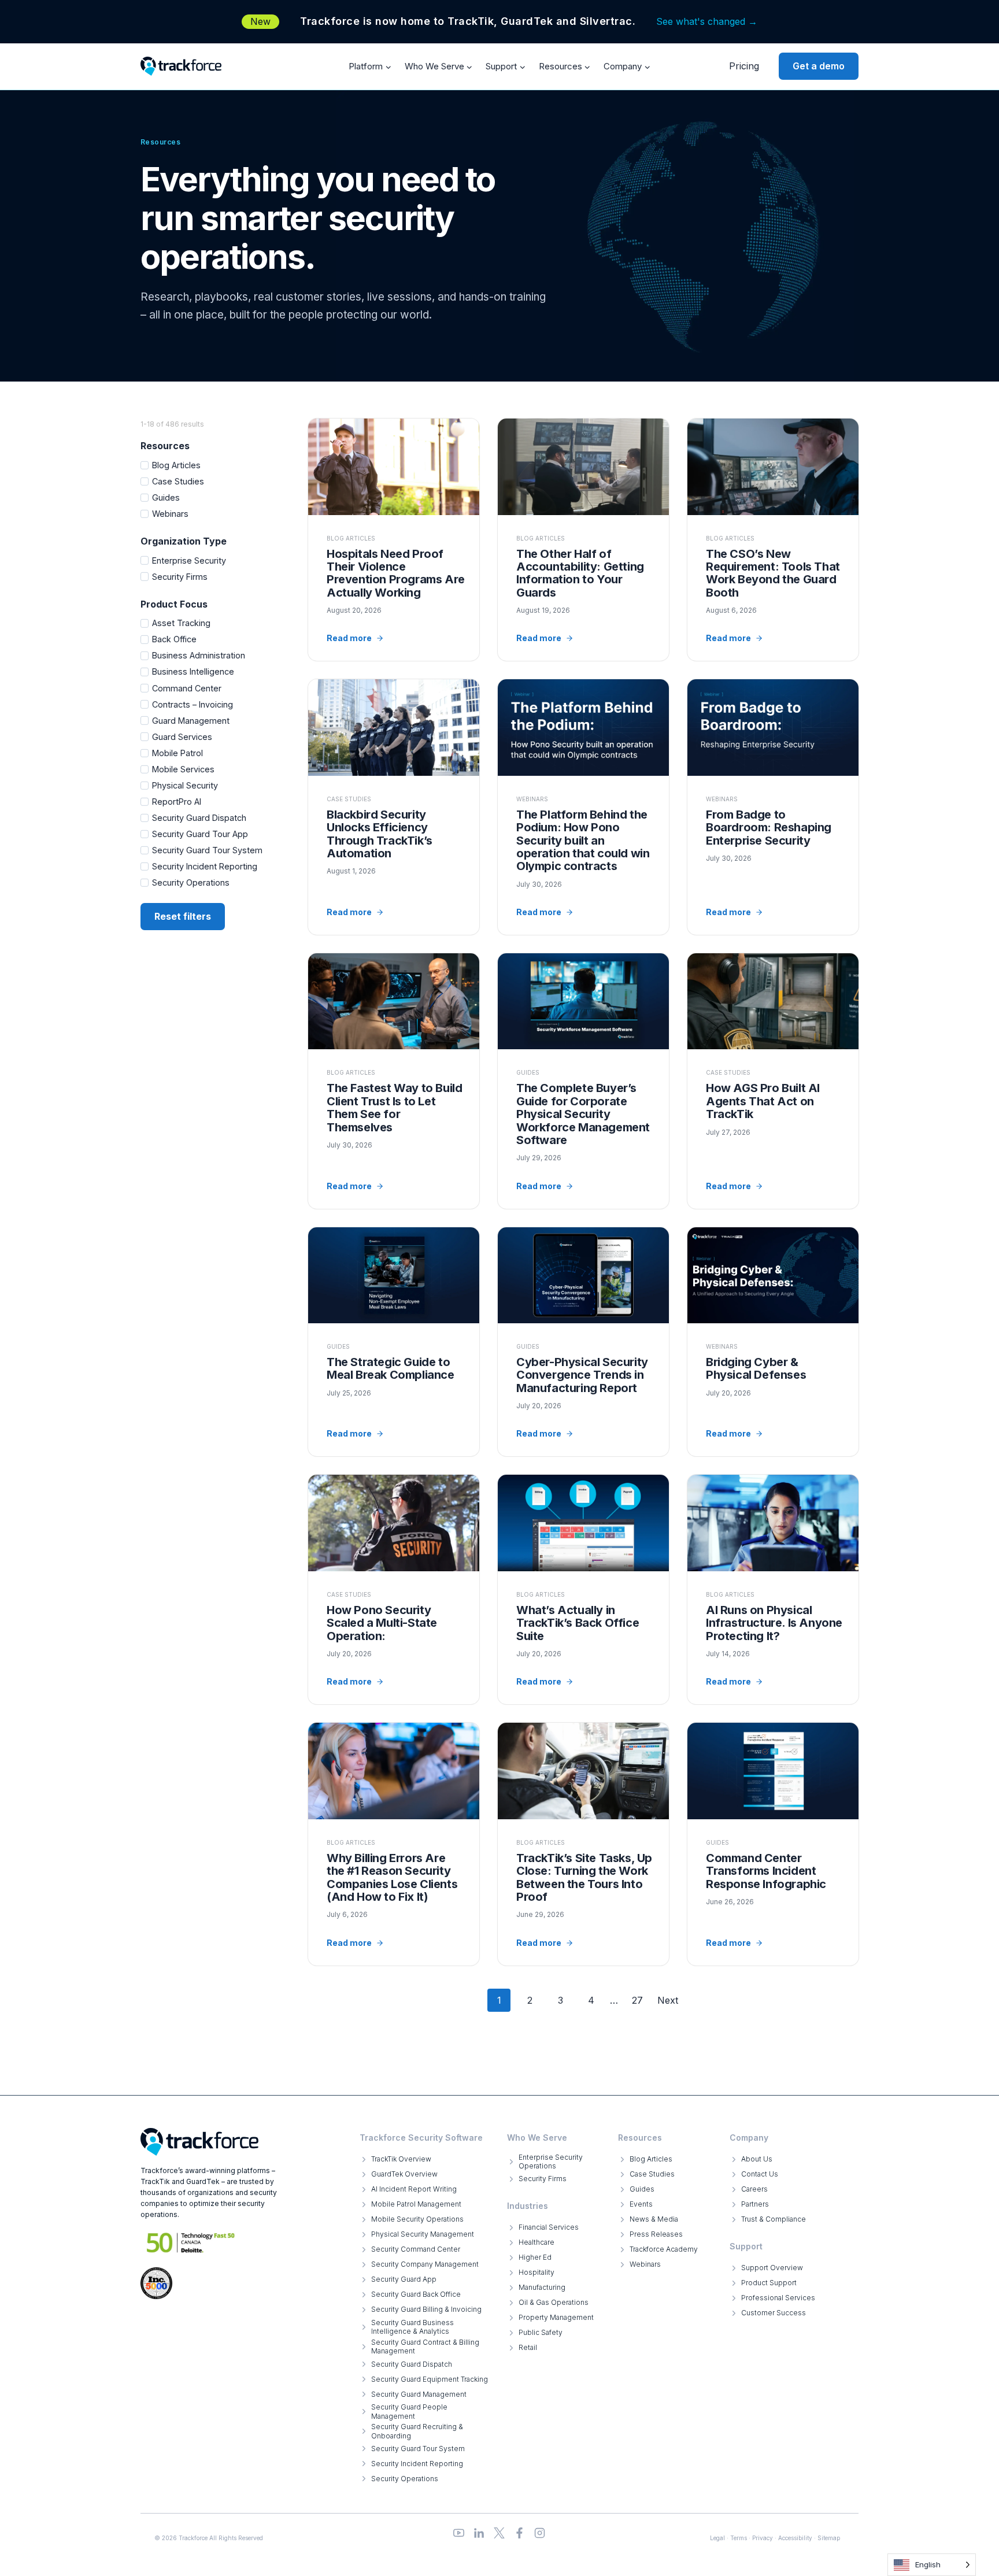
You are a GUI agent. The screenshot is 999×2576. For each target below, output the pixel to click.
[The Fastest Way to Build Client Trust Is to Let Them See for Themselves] (394, 1081)
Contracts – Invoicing (193, 704)
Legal (717, 2538)
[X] (499, 2533)
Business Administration (199, 655)
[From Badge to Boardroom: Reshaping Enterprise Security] (773, 807)
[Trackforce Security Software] (199, 2142)
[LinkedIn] (479, 2533)
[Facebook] (519, 2533)
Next (668, 2000)
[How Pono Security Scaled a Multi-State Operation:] (394, 1589)
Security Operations (191, 882)
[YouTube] (459, 2533)
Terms (739, 2538)
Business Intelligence (193, 671)
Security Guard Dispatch (199, 818)
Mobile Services (183, 769)
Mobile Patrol (177, 753)
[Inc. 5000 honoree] (191, 2243)
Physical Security (185, 785)
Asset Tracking (181, 623)
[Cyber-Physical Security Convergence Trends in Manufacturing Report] (583, 1342)
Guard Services (182, 737)
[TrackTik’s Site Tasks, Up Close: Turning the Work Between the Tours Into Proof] (583, 1844)
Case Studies (178, 481)
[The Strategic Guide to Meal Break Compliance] (394, 1342)
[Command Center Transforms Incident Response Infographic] (773, 1844)
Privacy (763, 2538)
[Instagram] (540, 2533)
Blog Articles (176, 465)
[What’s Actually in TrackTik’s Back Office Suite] (583, 1589)
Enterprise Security (189, 560)
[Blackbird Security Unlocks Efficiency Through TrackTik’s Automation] (394, 807)
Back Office (174, 639)
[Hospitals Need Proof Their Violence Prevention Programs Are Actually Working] (394, 540)
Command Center (187, 688)
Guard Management (191, 721)
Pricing (744, 66)
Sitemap (829, 2538)
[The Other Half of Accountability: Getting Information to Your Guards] (583, 540)
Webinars (170, 514)
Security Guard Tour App (200, 834)
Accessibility (795, 2538)
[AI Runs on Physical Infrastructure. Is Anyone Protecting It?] (773, 1589)
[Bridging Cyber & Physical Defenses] (773, 1342)
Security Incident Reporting (205, 866)
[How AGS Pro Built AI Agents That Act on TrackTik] (773, 1081)
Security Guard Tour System (207, 850)
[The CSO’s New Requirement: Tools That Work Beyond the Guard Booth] (773, 540)
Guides (166, 497)
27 (637, 2000)
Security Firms (180, 577)
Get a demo (819, 66)
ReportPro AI (177, 802)
